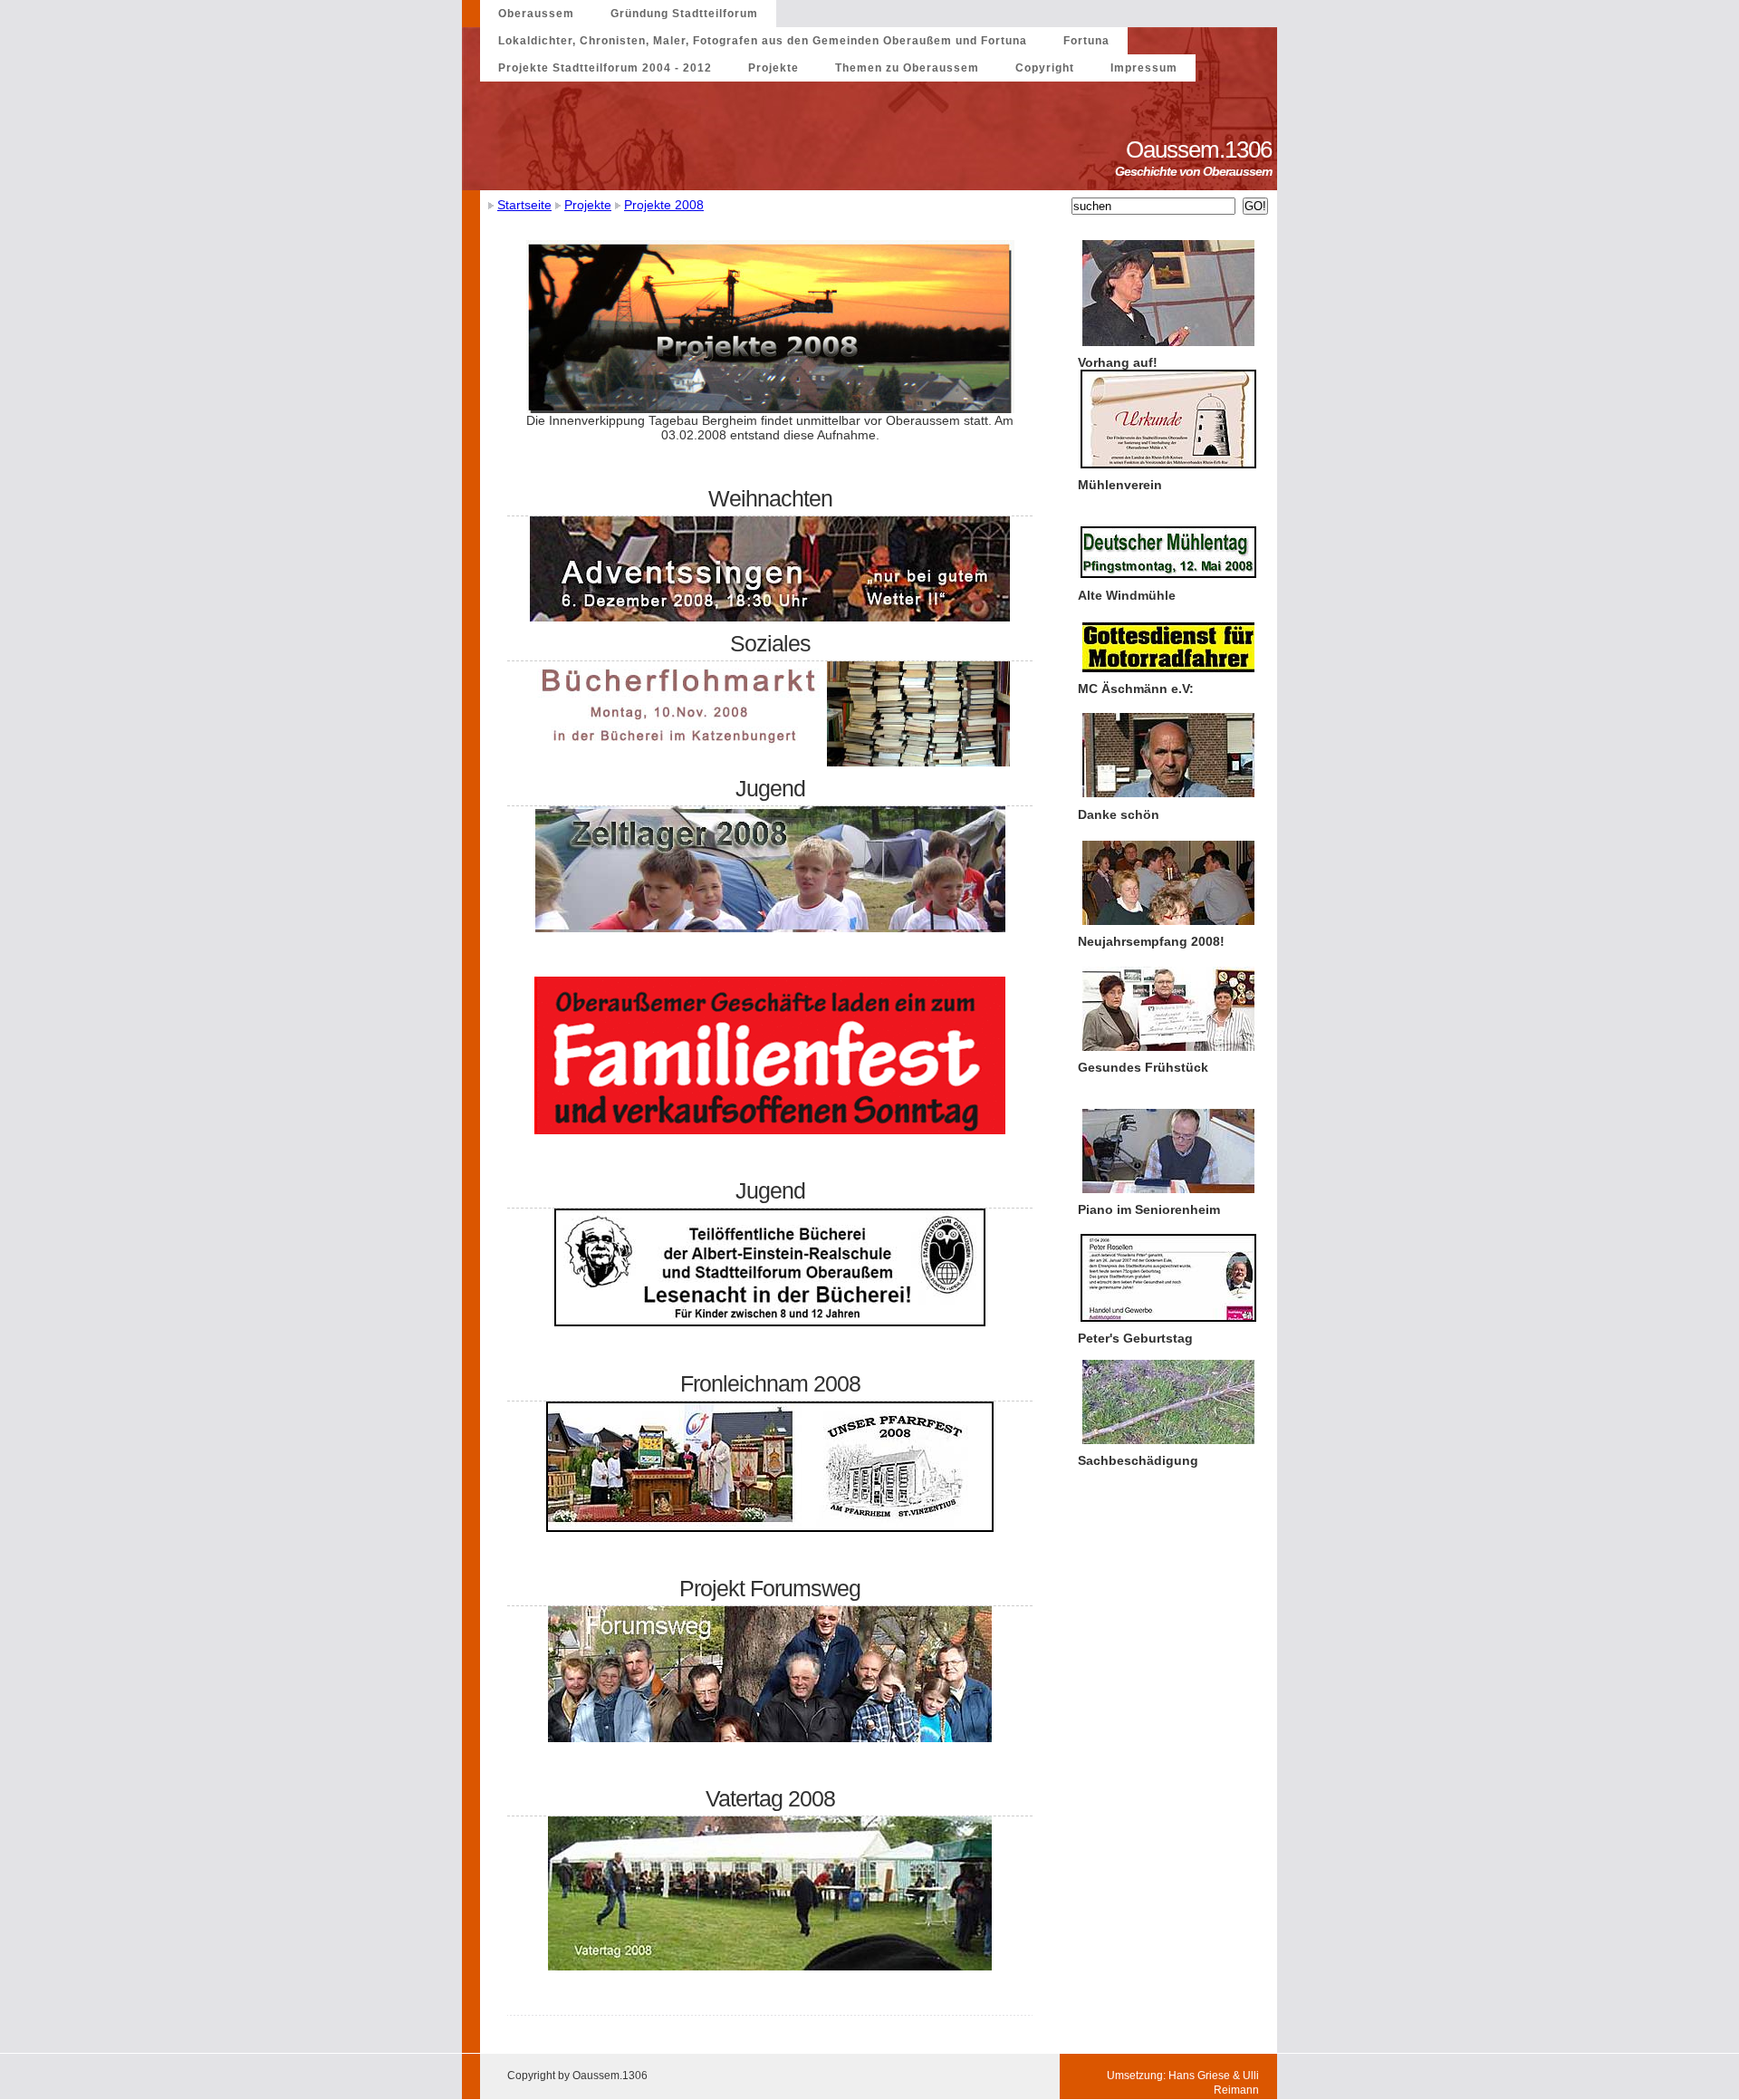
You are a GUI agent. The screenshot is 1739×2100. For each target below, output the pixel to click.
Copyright (1045, 68)
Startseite (524, 205)
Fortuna (1086, 41)
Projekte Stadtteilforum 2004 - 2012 (605, 68)
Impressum (1144, 68)
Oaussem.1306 (1201, 149)
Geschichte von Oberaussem (1196, 171)
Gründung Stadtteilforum (684, 14)
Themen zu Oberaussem (907, 68)
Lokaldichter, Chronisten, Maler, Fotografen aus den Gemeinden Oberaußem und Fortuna (763, 41)
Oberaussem (536, 14)
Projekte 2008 (664, 205)
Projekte (773, 68)
